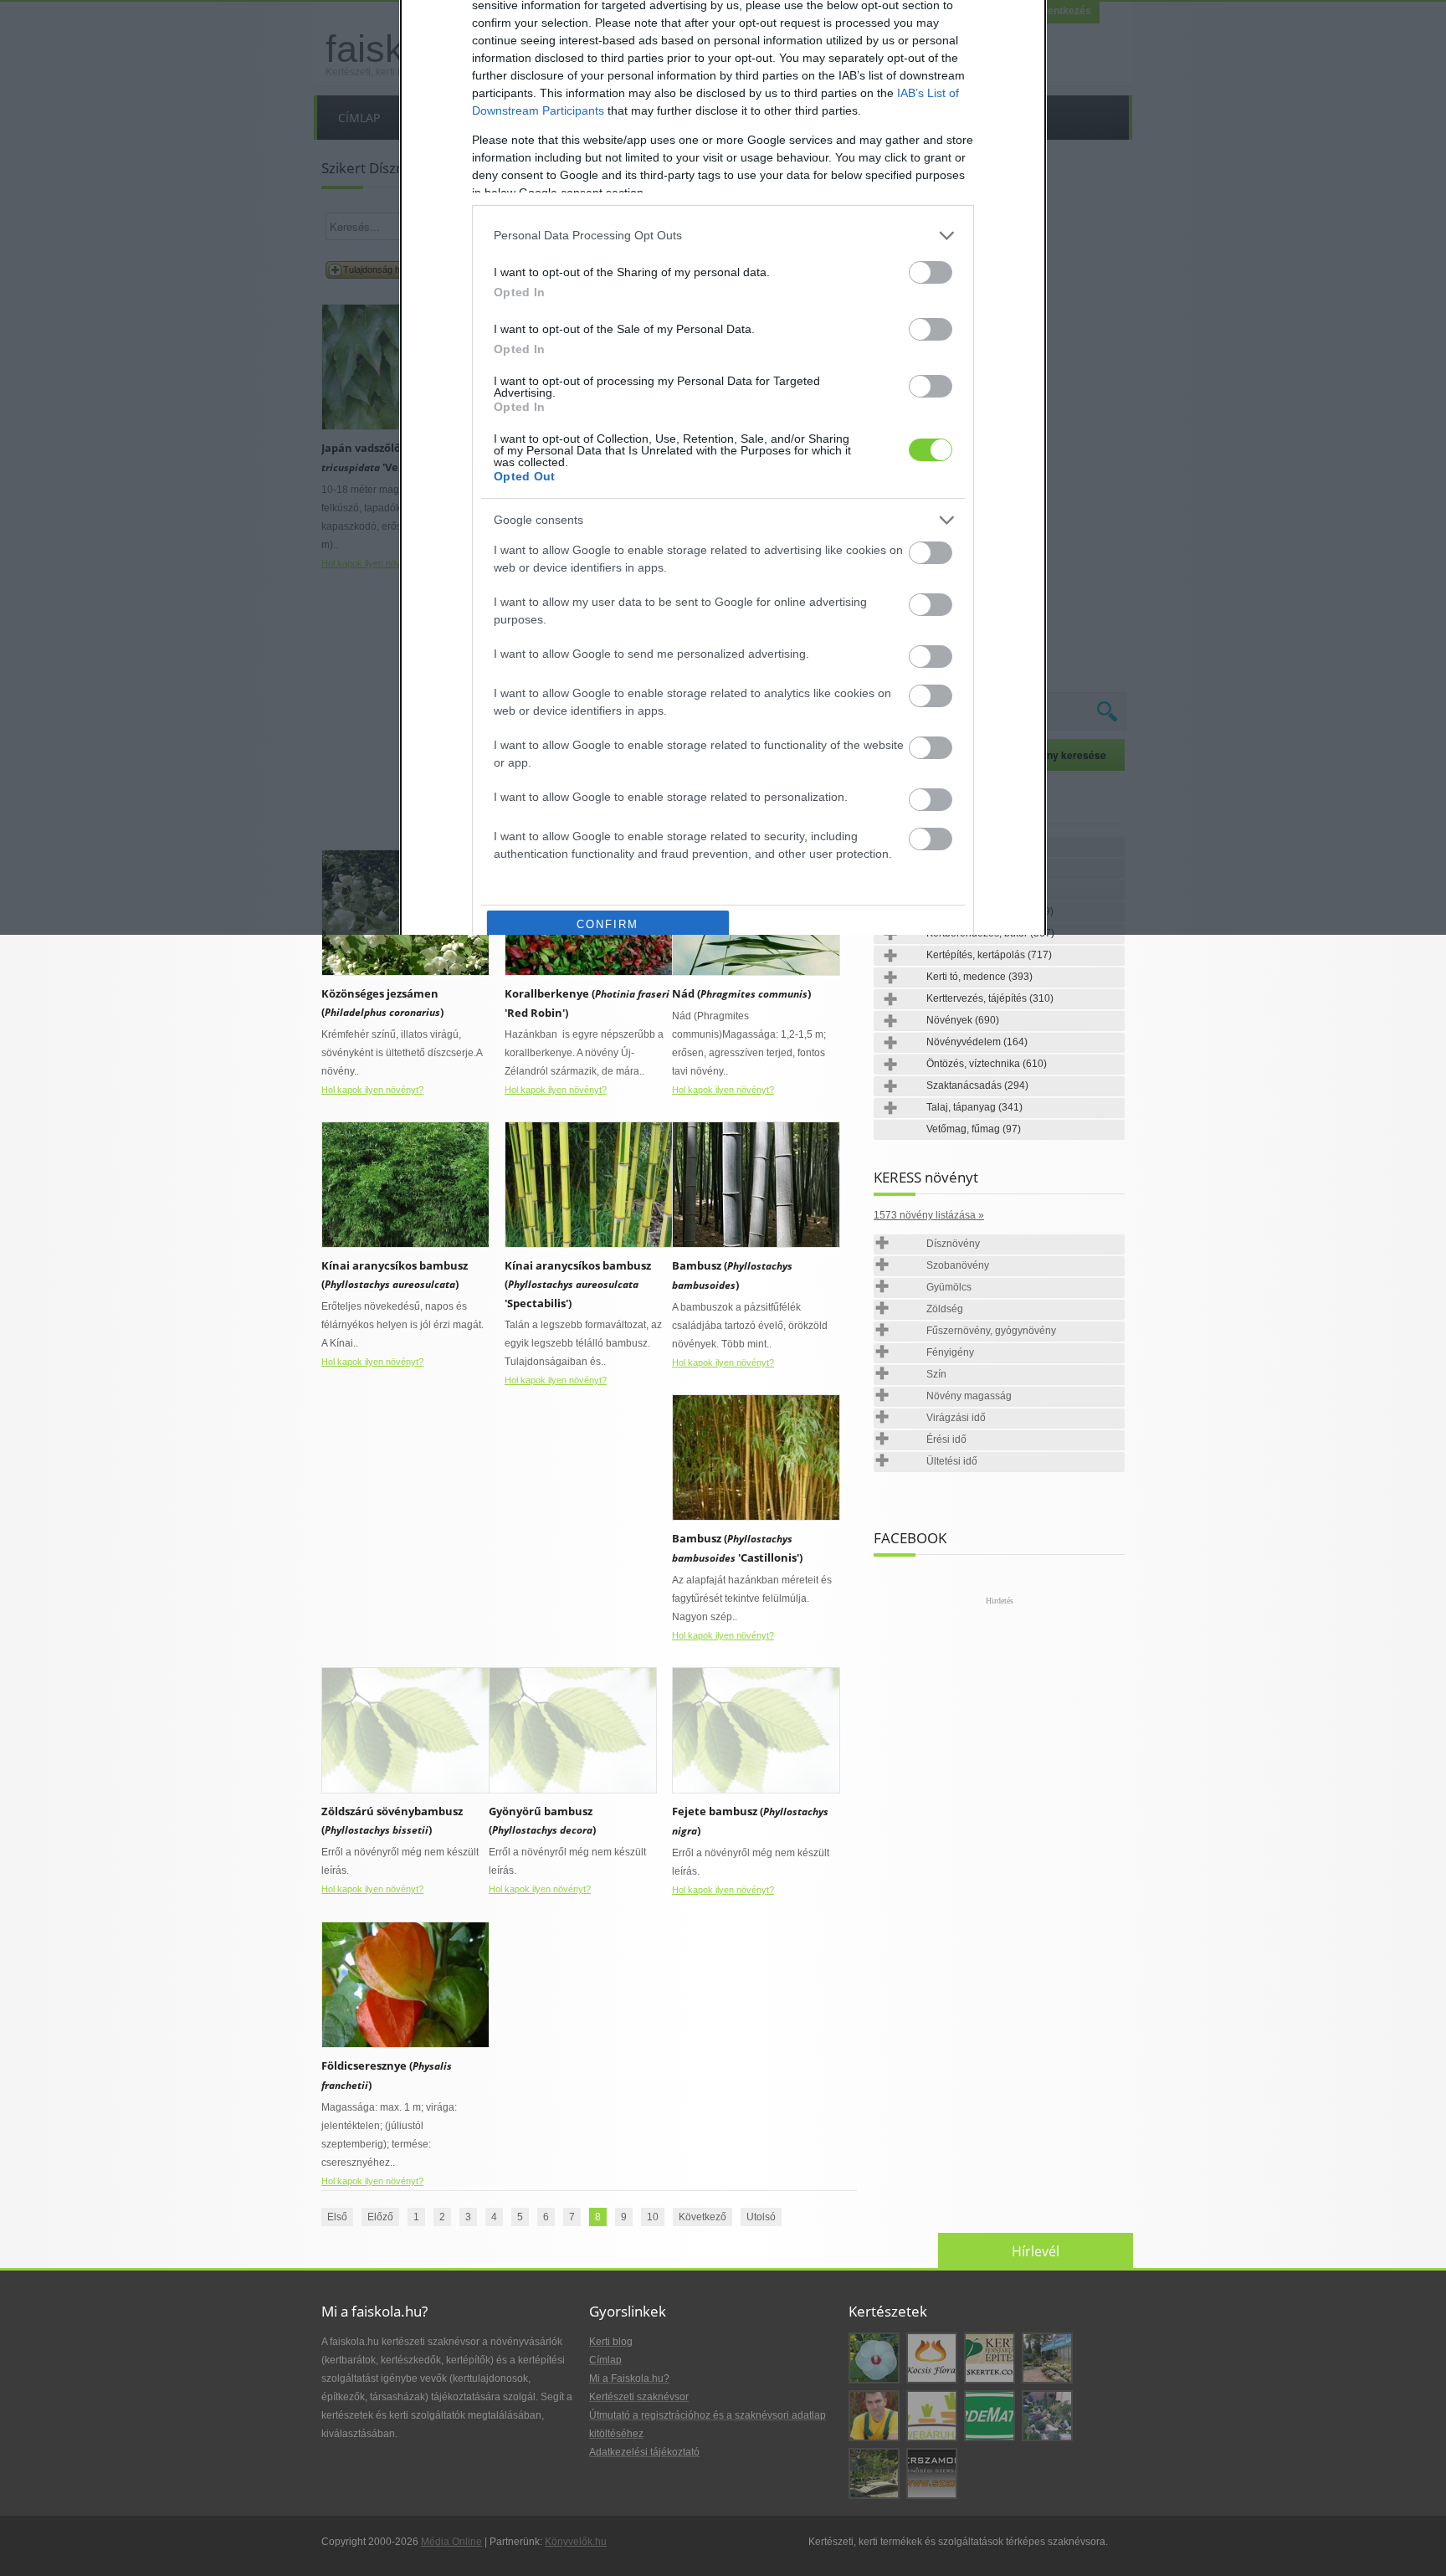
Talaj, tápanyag (974, 1107)
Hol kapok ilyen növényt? (372, 1090)
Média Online (451, 2542)
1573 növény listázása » (929, 1215)
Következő (702, 2217)
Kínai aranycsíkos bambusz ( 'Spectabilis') (578, 1284)
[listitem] (723, 236)
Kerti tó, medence (979, 977)
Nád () (741, 993)
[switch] (931, 272)
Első (337, 2217)
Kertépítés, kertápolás (989, 955)
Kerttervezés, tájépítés (990, 998)
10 (653, 2217)
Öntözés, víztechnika (987, 1064)
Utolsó (761, 2217)
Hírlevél (1036, 2251)
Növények (963, 1020)
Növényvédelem (977, 1042)
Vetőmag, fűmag (974, 1129)
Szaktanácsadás (977, 1085)
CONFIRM (608, 924)
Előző (380, 2217)
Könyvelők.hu (576, 2542)
